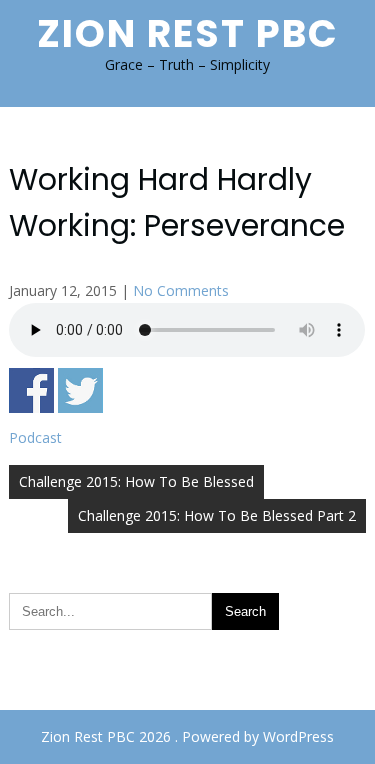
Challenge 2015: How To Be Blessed (136, 481)
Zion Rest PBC (188, 33)
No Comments (181, 290)
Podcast (35, 437)
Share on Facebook (31, 390)
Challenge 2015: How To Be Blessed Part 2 (217, 515)
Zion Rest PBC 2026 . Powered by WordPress (187, 736)
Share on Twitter (80, 390)
